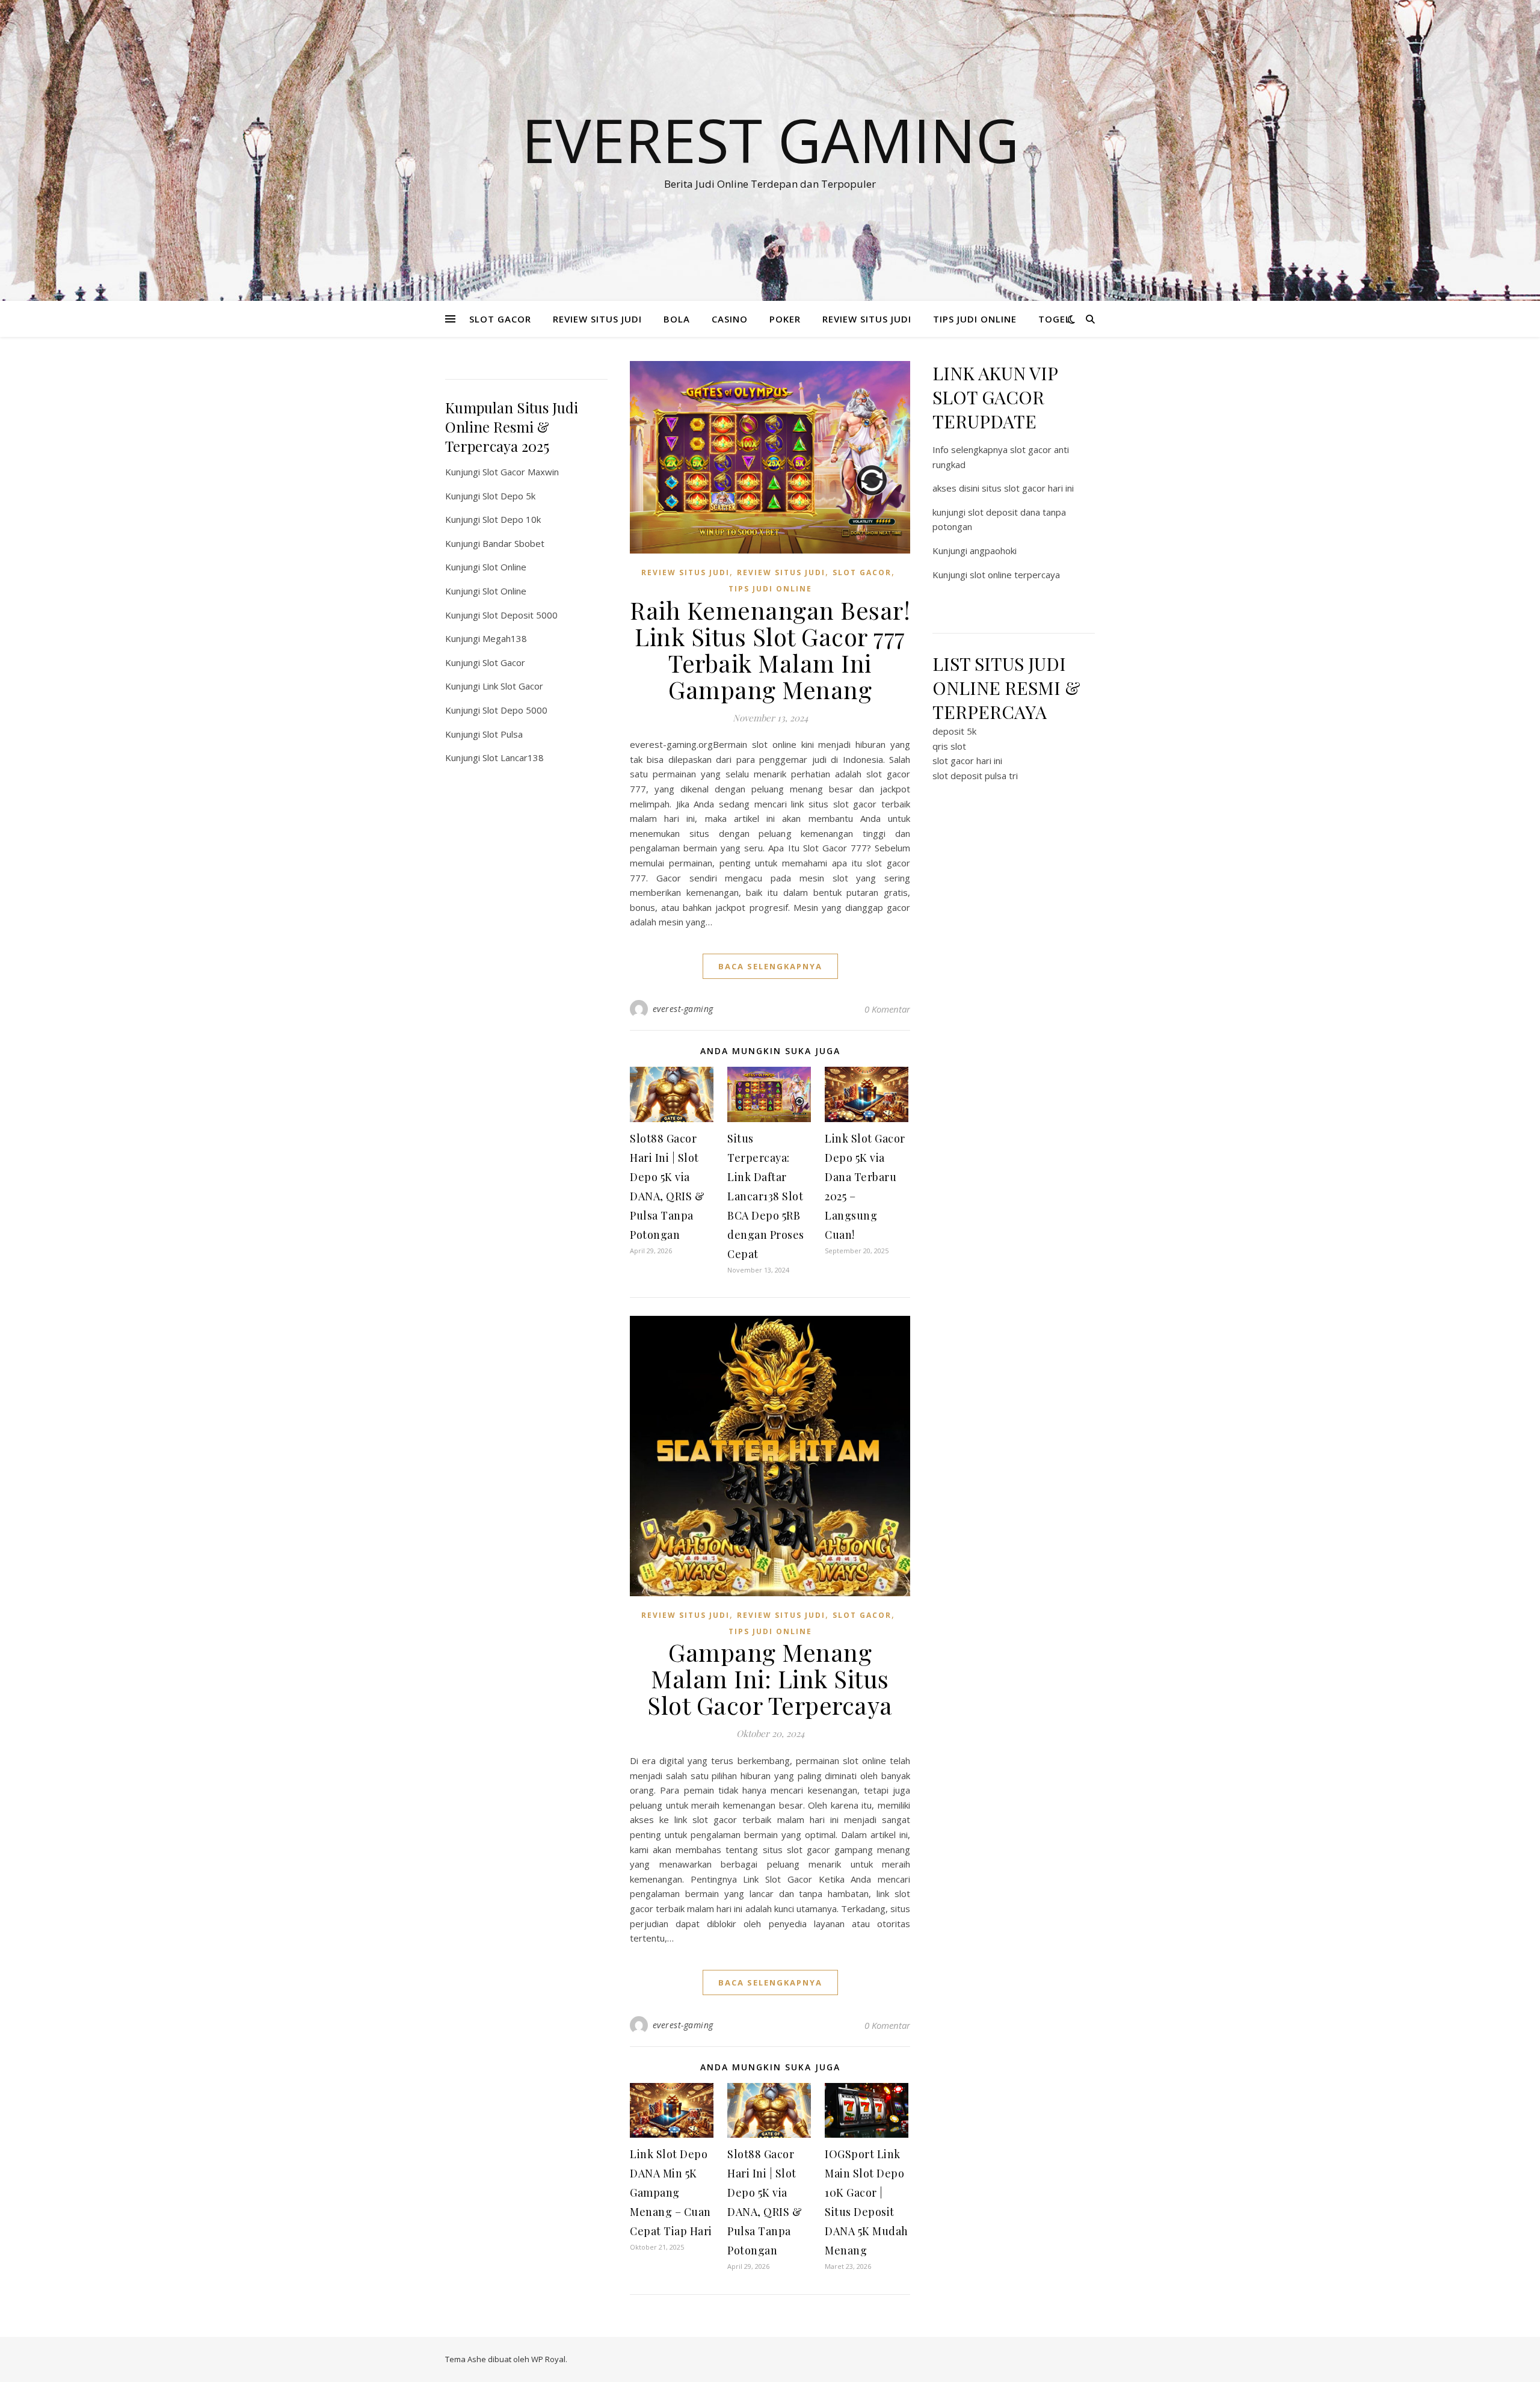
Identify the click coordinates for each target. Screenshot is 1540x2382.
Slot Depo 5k (509, 496)
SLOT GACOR (500, 319)
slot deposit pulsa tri (975, 776)
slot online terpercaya (1015, 575)
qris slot (949, 746)
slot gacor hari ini (967, 761)
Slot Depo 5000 (515, 710)
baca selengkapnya (770, 966)
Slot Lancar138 (513, 757)
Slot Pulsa (503, 734)
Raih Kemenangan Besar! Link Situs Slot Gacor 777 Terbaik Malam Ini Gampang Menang (770, 649)
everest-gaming (683, 1009)
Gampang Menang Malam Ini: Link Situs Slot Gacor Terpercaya (770, 1678)
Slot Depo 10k (512, 519)
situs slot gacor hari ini (1028, 488)
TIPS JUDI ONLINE (975, 319)
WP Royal (548, 2359)
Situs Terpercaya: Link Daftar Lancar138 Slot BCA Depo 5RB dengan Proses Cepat (766, 1196)
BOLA (677, 319)
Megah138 (505, 638)
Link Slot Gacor (513, 686)
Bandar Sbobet (513, 543)
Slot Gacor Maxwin (521, 472)
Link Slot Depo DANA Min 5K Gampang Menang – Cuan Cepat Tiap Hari (671, 2192)
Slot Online (504, 567)
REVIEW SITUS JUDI (597, 319)
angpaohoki (993, 551)
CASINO (730, 319)
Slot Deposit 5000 (520, 615)
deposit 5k (954, 731)
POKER (785, 319)
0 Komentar (887, 1009)
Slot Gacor (504, 662)
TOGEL (1055, 319)
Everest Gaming (770, 140)
